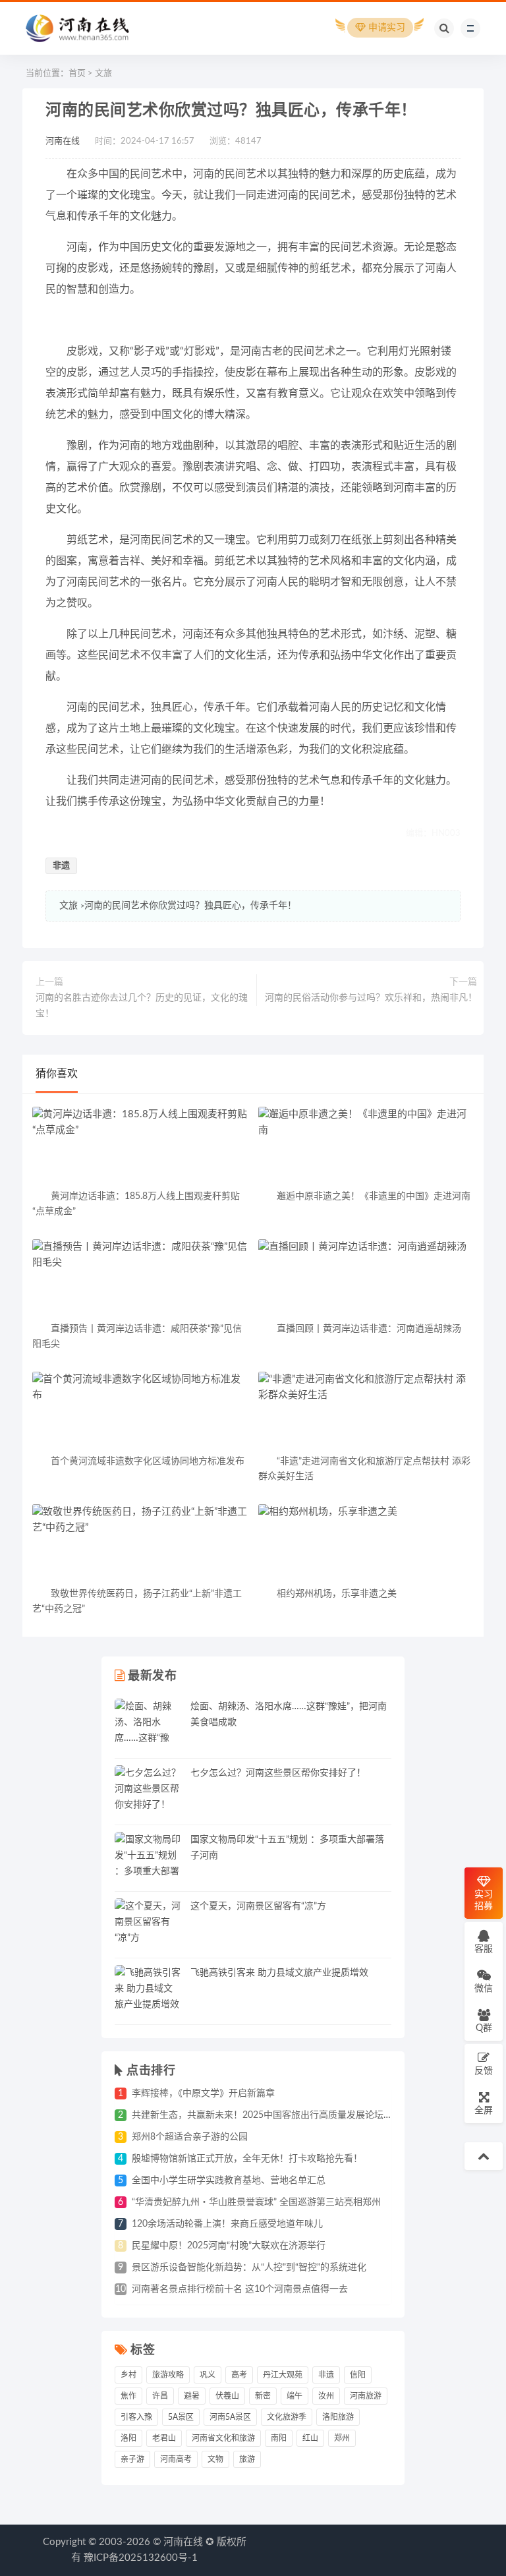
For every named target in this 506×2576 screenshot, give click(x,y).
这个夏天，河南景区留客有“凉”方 (258, 1906)
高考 (239, 2375)
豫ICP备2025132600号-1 (141, 2558)
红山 (310, 2438)
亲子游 (132, 2459)
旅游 (247, 2459)
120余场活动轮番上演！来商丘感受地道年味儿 (227, 2224)
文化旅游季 (287, 2417)
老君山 (164, 2438)
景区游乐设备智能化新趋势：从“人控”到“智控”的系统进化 (249, 2268)
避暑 (192, 2396)
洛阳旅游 (338, 2417)
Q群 (484, 2028)
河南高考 (176, 2459)
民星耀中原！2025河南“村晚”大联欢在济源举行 (229, 2246)
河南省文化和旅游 (223, 2438)
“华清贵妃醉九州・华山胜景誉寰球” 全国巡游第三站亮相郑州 (256, 2202)
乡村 (128, 2375)
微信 (484, 1989)
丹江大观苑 (283, 2375)
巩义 (208, 2375)
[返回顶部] (484, 2156)
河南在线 (63, 141)
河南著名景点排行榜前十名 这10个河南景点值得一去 (240, 2289)
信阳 (358, 2375)
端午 (295, 2396)
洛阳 (128, 2438)
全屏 (484, 2111)
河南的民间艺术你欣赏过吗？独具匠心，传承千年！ (190, 906)
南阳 (279, 2438)
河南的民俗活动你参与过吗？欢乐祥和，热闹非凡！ (371, 998)
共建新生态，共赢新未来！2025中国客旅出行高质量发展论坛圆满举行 (276, 2115)
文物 (215, 2459)
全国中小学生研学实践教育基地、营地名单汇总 (229, 2181)
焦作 (128, 2396)
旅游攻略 (168, 2375)
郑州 (342, 2438)
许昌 (160, 2396)
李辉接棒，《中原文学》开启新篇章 (203, 2093)
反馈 (484, 2071)
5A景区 (181, 2417)
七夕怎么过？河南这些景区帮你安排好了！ (278, 1773)
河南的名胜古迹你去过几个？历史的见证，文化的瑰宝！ (142, 1006)
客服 (484, 1949)
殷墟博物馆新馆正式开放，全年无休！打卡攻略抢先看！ (247, 2159)
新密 (263, 2396)
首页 (77, 73)
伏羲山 (227, 2396)
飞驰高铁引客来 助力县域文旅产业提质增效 (279, 1973)
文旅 (103, 73)
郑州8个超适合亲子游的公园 (190, 2137)
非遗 (61, 866)
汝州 (326, 2396)
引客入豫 (136, 2417)
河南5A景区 (230, 2417)
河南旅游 (366, 2396)
